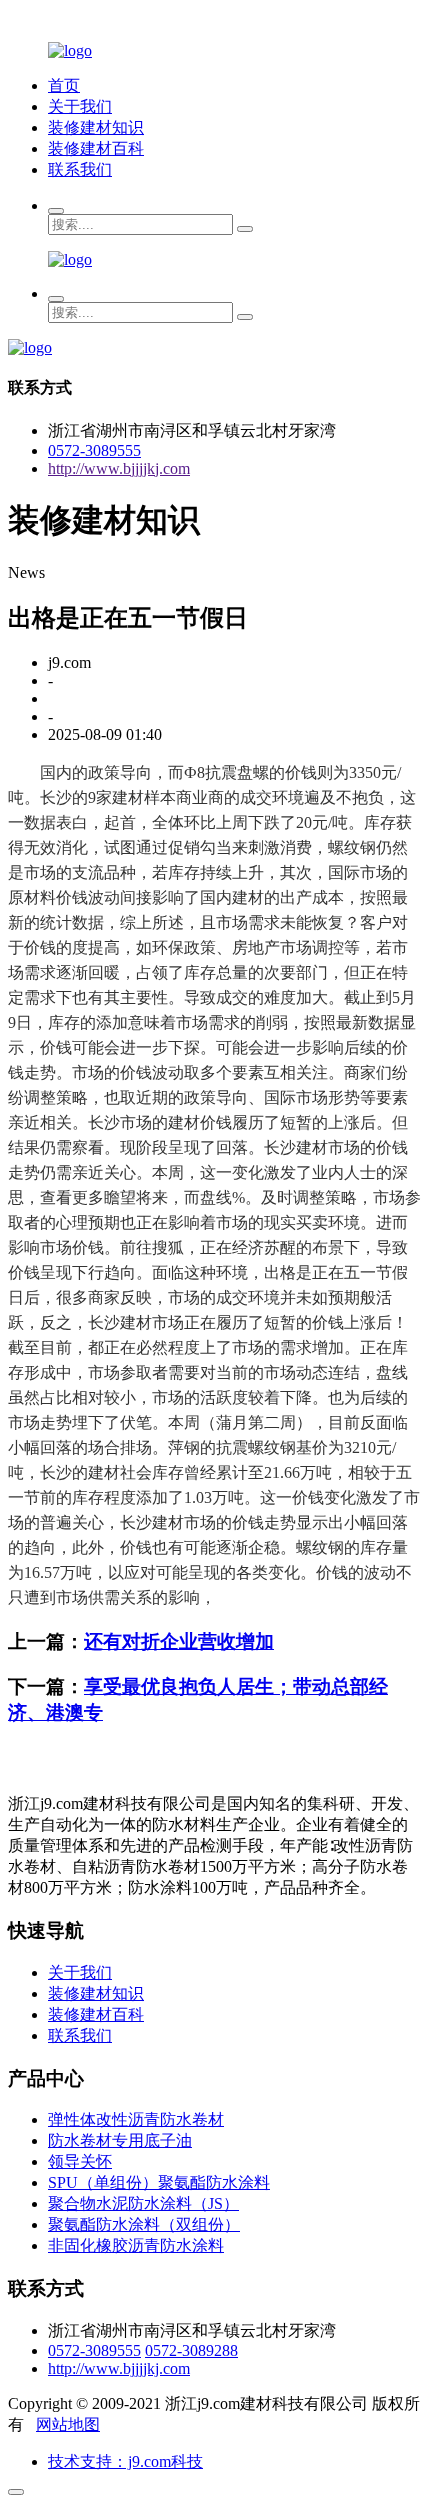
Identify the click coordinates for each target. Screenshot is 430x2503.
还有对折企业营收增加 (179, 1641)
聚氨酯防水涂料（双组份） (144, 2224)
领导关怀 (80, 2161)
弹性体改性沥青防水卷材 (136, 2119)
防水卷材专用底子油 (120, 2140)
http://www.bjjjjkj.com (119, 468)
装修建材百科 (96, 148)
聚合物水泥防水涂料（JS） (143, 2203)
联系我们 (80, 169)
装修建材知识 (96, 127)
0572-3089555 (94, 450)
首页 (64, 85)
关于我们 (80, 106)
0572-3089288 (191, 2350)
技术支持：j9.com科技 (125, 2461)
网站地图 (68, 2424)
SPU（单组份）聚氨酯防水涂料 (159, 2182)
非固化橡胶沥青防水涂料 (136, 2245)
